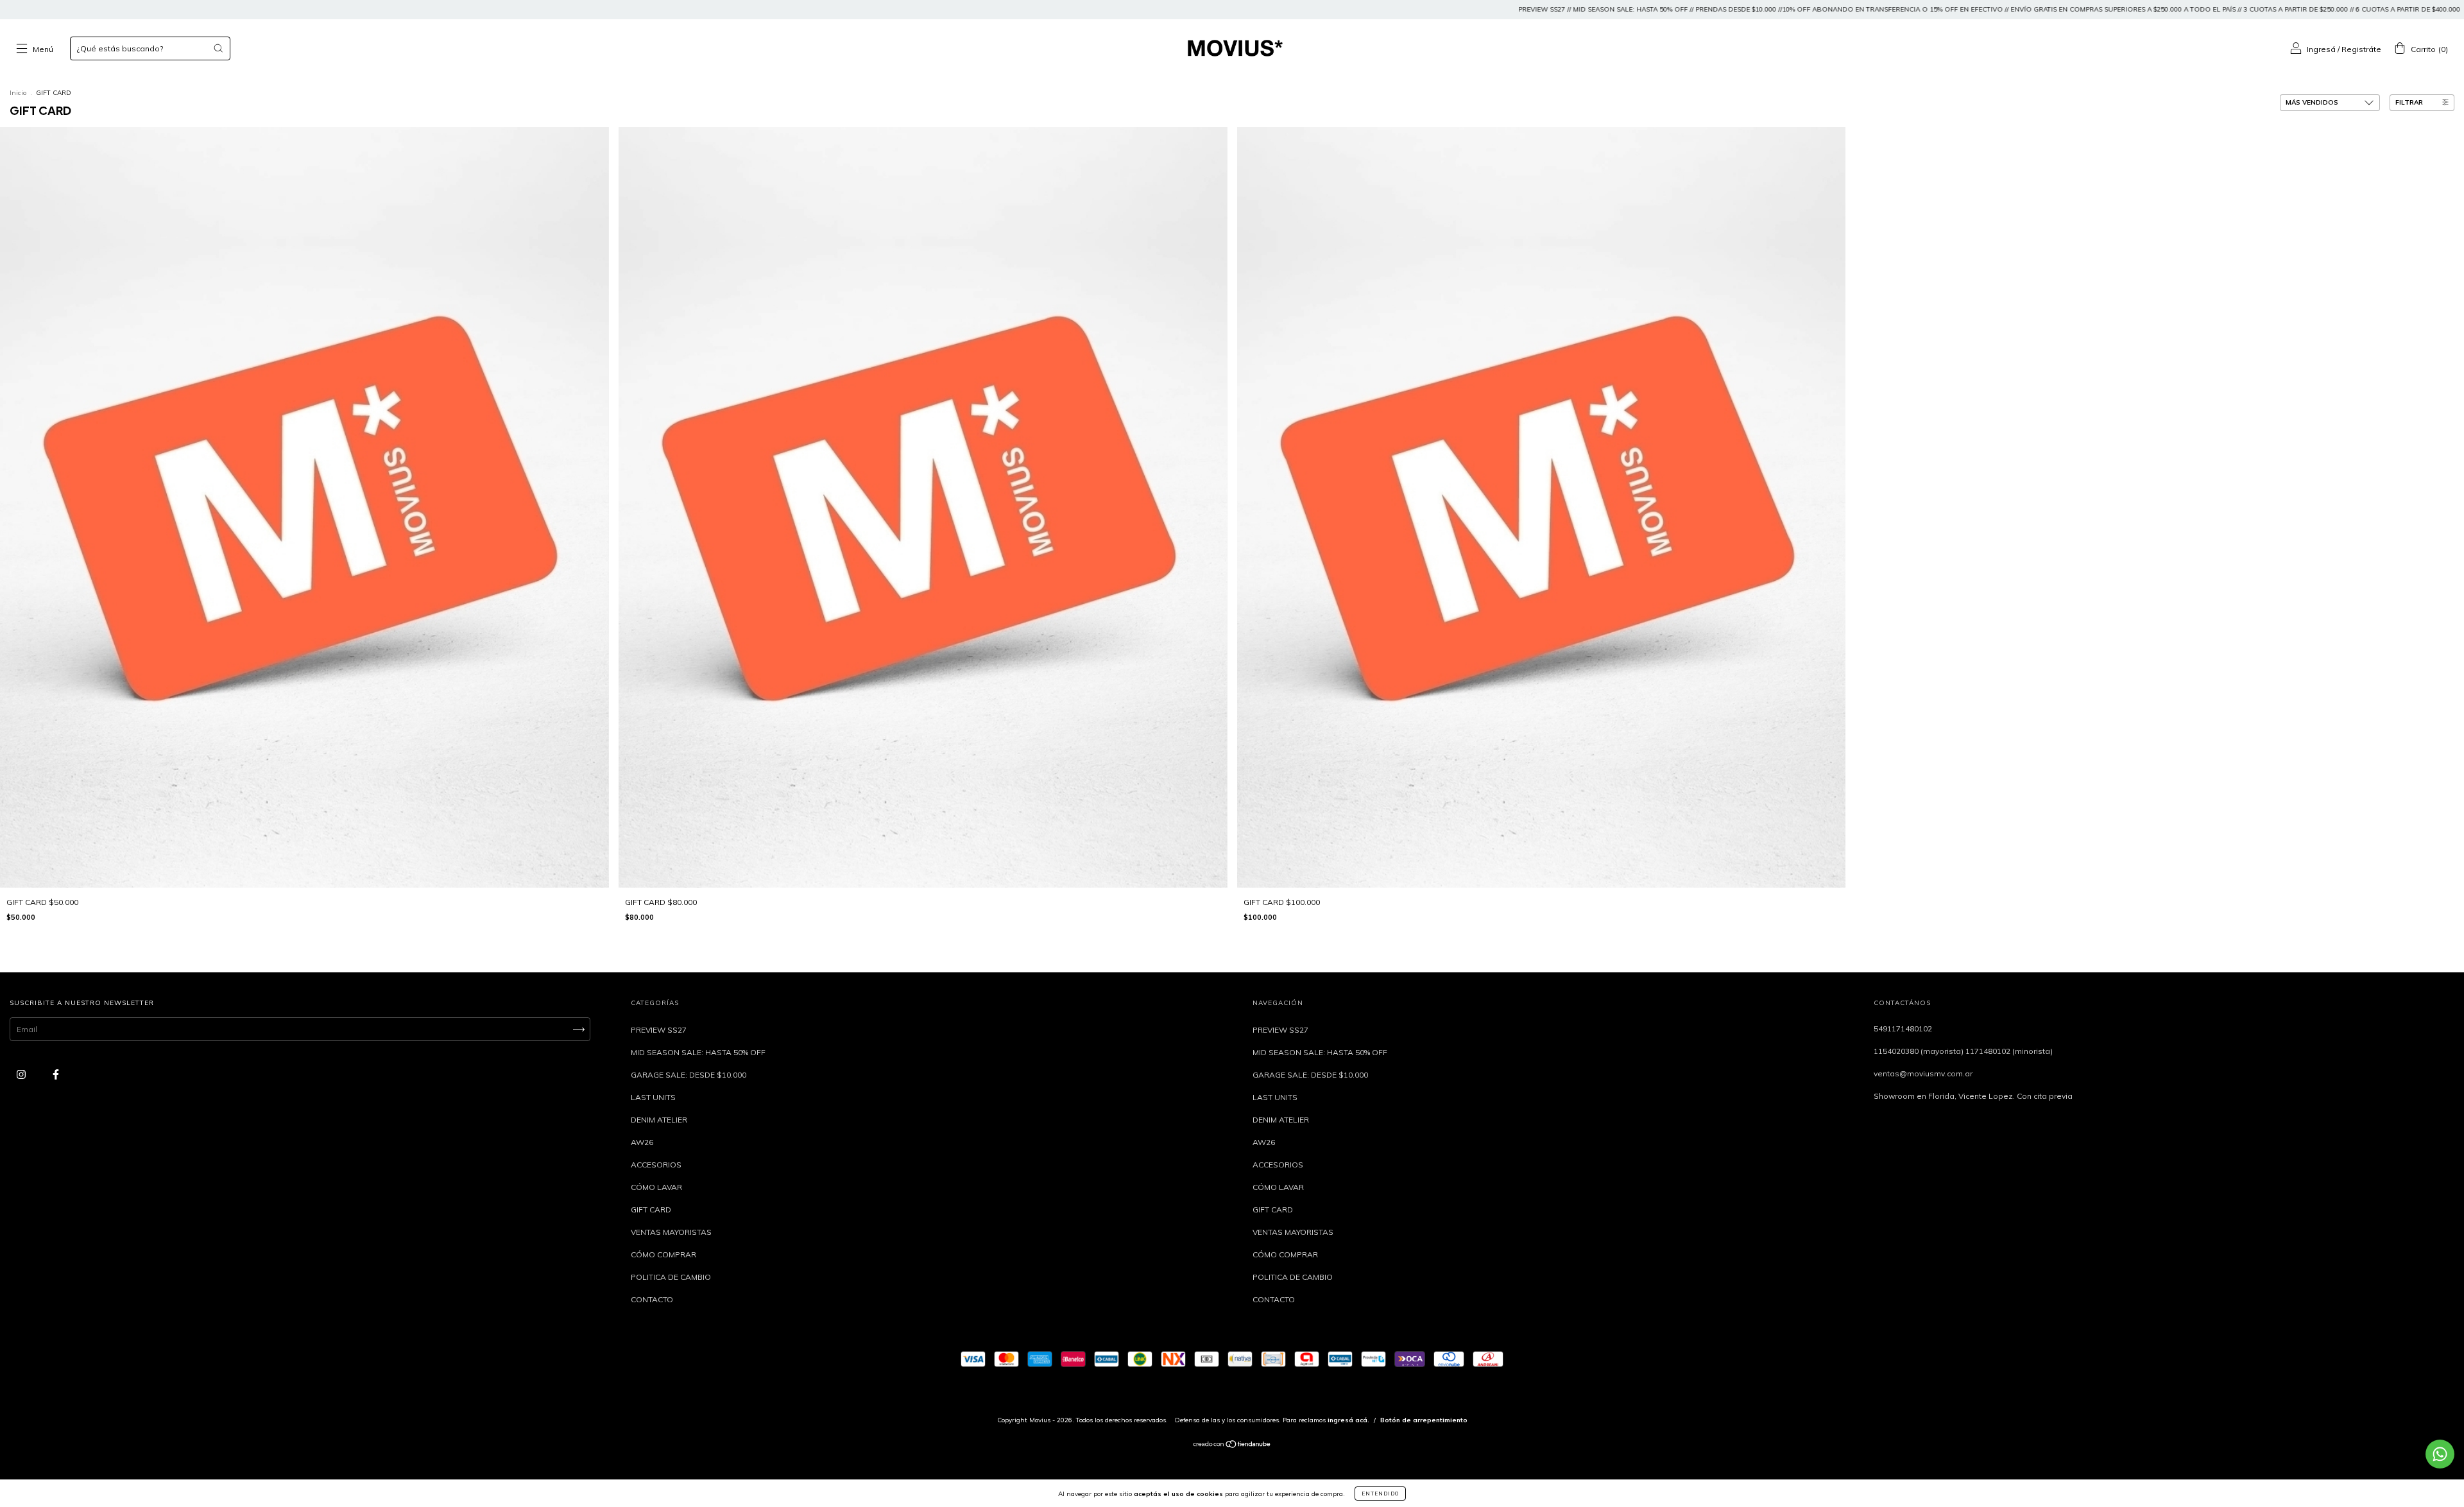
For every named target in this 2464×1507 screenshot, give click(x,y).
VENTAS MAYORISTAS (671, 1232)
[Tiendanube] (1232, 1446)
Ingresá (2321, 49)
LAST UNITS (653, 1097)
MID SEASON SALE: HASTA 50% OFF (698, 1052)
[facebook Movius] (56, 1075)
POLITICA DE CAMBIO (671, 1277)
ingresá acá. (1348, 1420)
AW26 (642, 1142)
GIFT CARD (651, 1210)
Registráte (2361, 49)
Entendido (1380, 1494)
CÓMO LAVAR (656, 1187)
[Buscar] (218, 48)
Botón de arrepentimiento (1424, 1420)
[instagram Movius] (22, 1075)
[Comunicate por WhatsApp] (2440, 1454)
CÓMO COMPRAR (663, 1254)
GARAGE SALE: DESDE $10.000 (689, 1075)
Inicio (18, 93)
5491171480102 (1903, 1029)
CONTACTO (652, 1299)
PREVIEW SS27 (659, 1030)
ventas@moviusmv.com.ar (1923, 1073)
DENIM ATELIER (659, 1120)
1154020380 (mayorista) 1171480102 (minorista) (1963, 1051)
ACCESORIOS (656, 1165)
